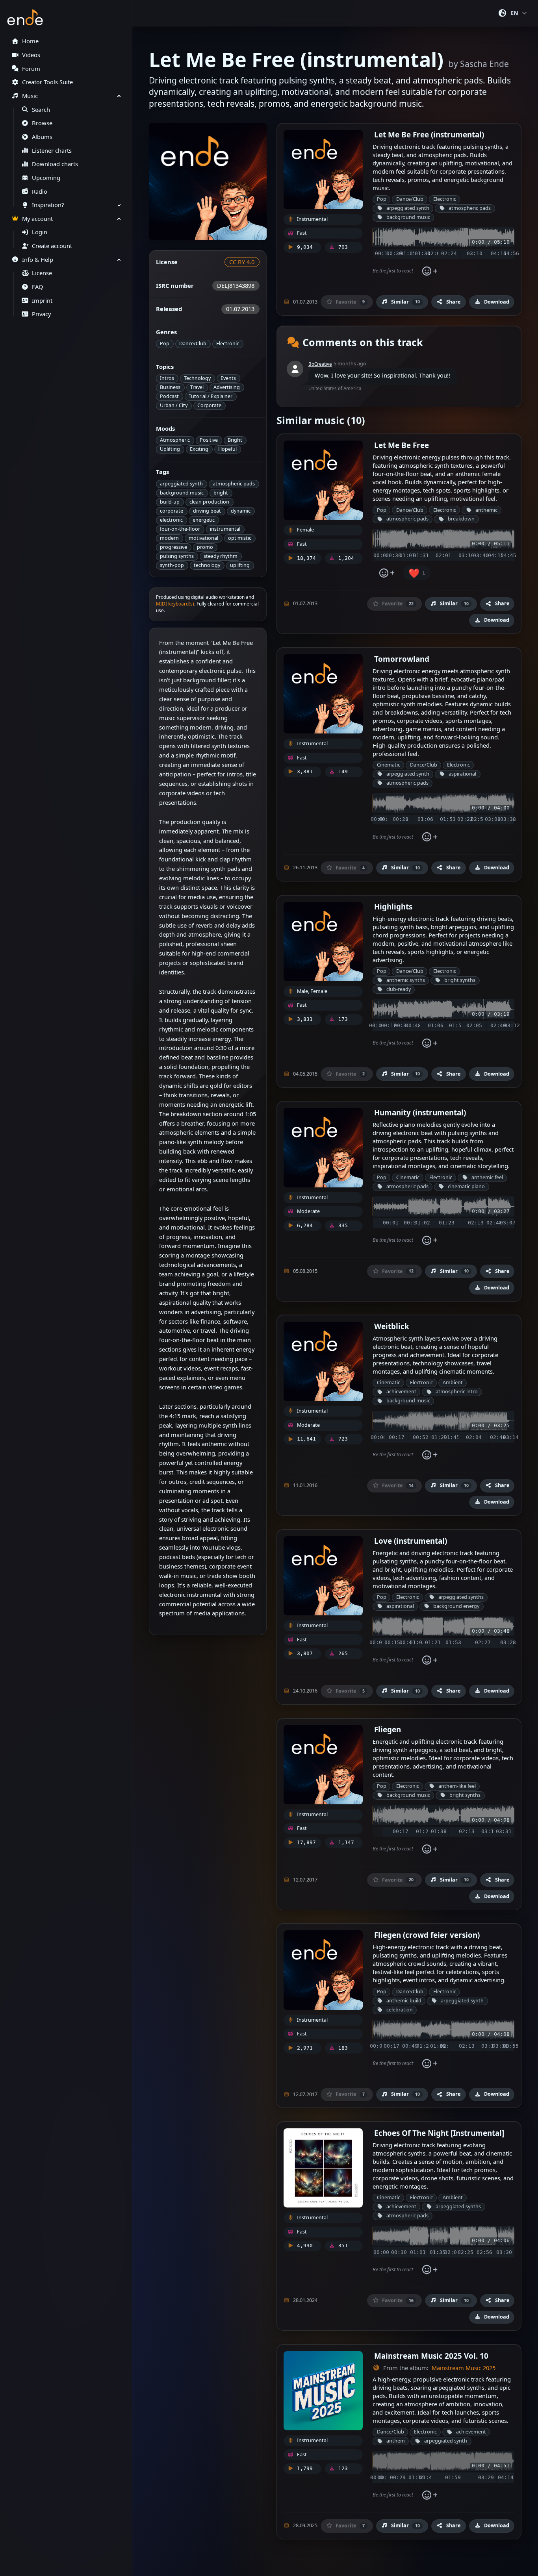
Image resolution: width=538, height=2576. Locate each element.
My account (37, 219)
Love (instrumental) (411, 1541)
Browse (42, 123)
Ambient (453, 1382)
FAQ (37, 287)
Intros (167, 378)
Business (170, 387)
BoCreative (320, 364)
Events (228, 378)
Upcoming (46, 178)
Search (41, 110)
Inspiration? (48, 205)
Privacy (41, 314)
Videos (31, 55)
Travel (197, 387)
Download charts (55, 164)
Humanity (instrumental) (420, 1112)
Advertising (227, 387)
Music (30, 96)
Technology (197, 378)
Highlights (393, 907)
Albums (42, 137)
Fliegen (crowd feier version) (427, 1935)
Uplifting (170, 449)
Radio (40, 192)
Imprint (42, 301)
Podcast (169, 396)
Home (30, 41)
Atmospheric (175, 440)
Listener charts (52, 151)
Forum (31, 69)
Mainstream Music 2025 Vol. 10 (431, 2356)
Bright (235, 440)
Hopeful (227, 449)
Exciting (199, 449)
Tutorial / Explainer (211, 396)
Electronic (228, 344)
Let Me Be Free (402, 445)
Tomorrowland (402, 659)
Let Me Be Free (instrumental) (429, 134)
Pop (165, 344)
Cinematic (389, 765)
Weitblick (392, 1326)
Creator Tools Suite (47, 82)
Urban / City (174, 405)
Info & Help (38, 260)
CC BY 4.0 (242, 262)
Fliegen (388, 1729)
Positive (209, 440)
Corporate (209, 405)
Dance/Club (193, 344)
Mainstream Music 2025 (464, 2368)
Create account (52, 246)
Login (40, 232)
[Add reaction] (430, 271)
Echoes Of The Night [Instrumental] (439, 2133)
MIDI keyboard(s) (175, 604)
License (42, 273)
